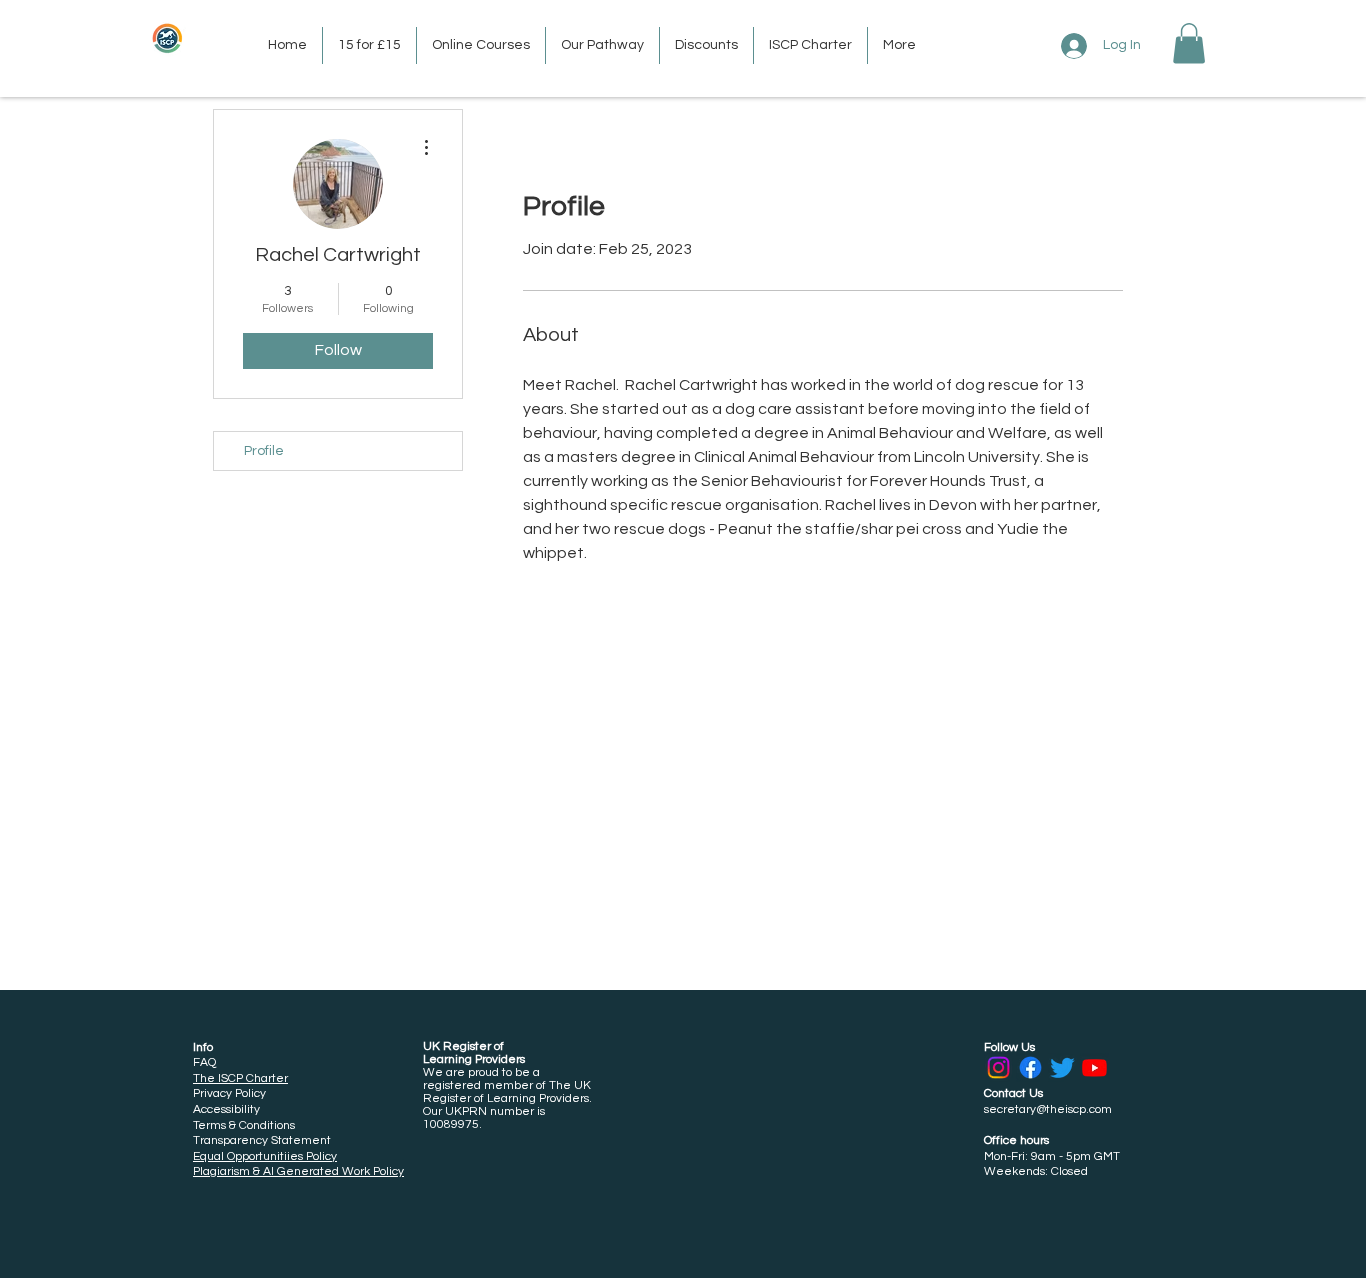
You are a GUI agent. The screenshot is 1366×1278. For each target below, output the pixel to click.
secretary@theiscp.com (1048, 1109)
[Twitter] (1062, 1067)
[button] (1189, 43)
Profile (264, 451)
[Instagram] (998, 1067)
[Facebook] (1030, 1067)
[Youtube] (1094, 1067)
